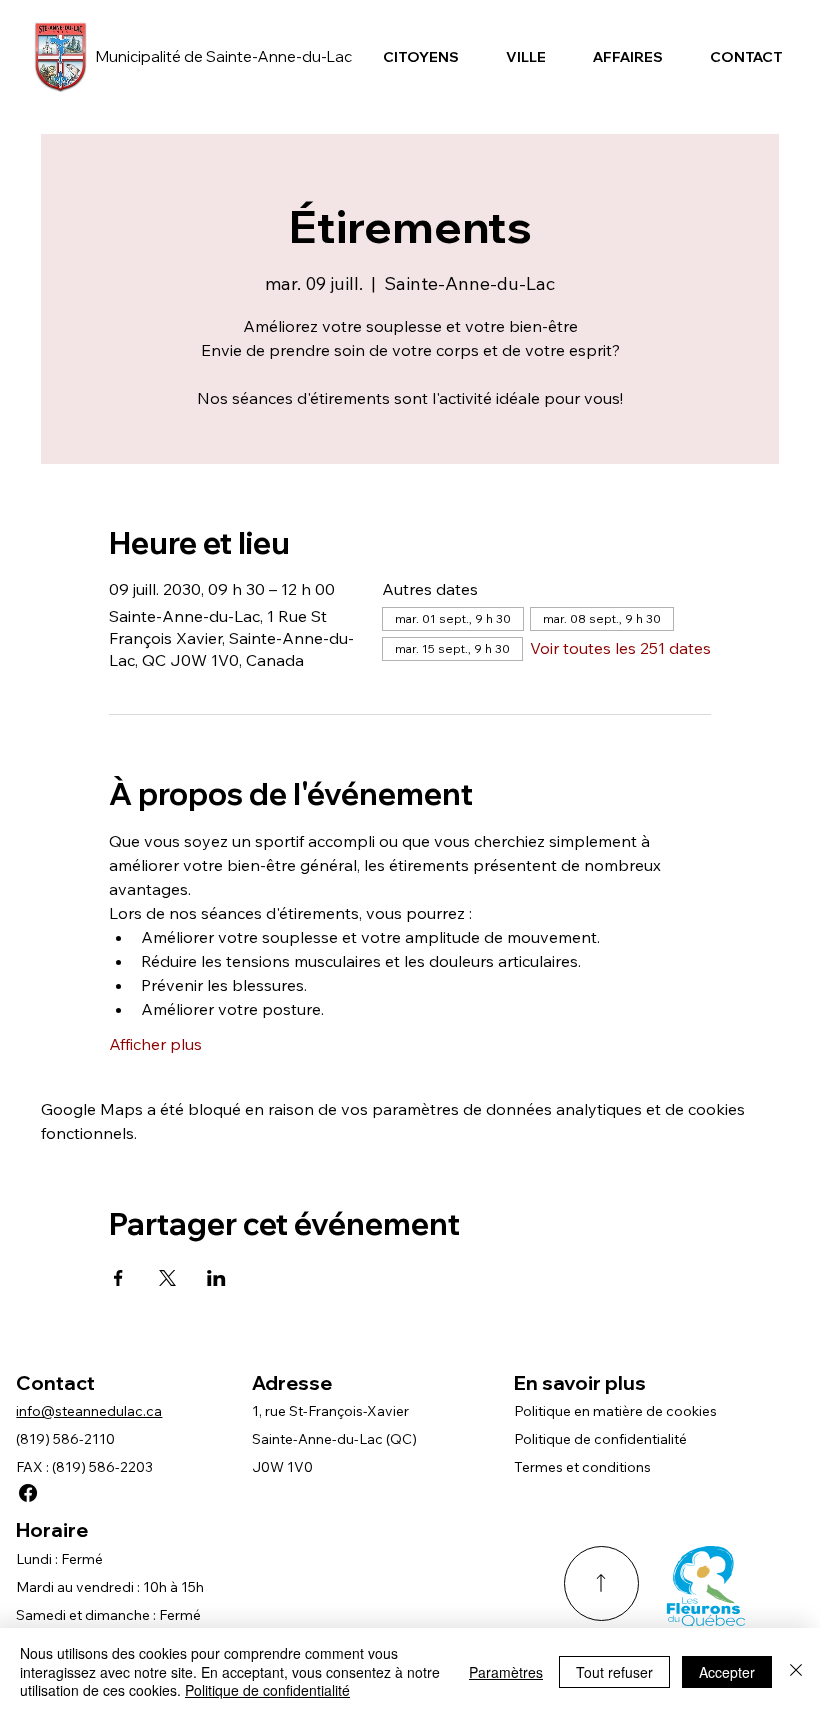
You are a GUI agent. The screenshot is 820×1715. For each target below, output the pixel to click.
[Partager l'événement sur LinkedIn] (216, 1278)
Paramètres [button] (506, 1672)
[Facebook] (28, 1493)
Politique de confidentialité (600, 1439)
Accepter (727, 1672)
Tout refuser (614, 1672)
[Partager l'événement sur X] (167, 1278)
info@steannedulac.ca (89, 1411)
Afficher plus (155, 1044)
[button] (420, 57)
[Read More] (601, 1583)
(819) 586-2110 (65, 1439)
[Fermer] (796, 1671)
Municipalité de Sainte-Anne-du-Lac (224, 56)
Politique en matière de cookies (615, 1411)
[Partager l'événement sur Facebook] (118, 1278)
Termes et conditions (582, 1467)
